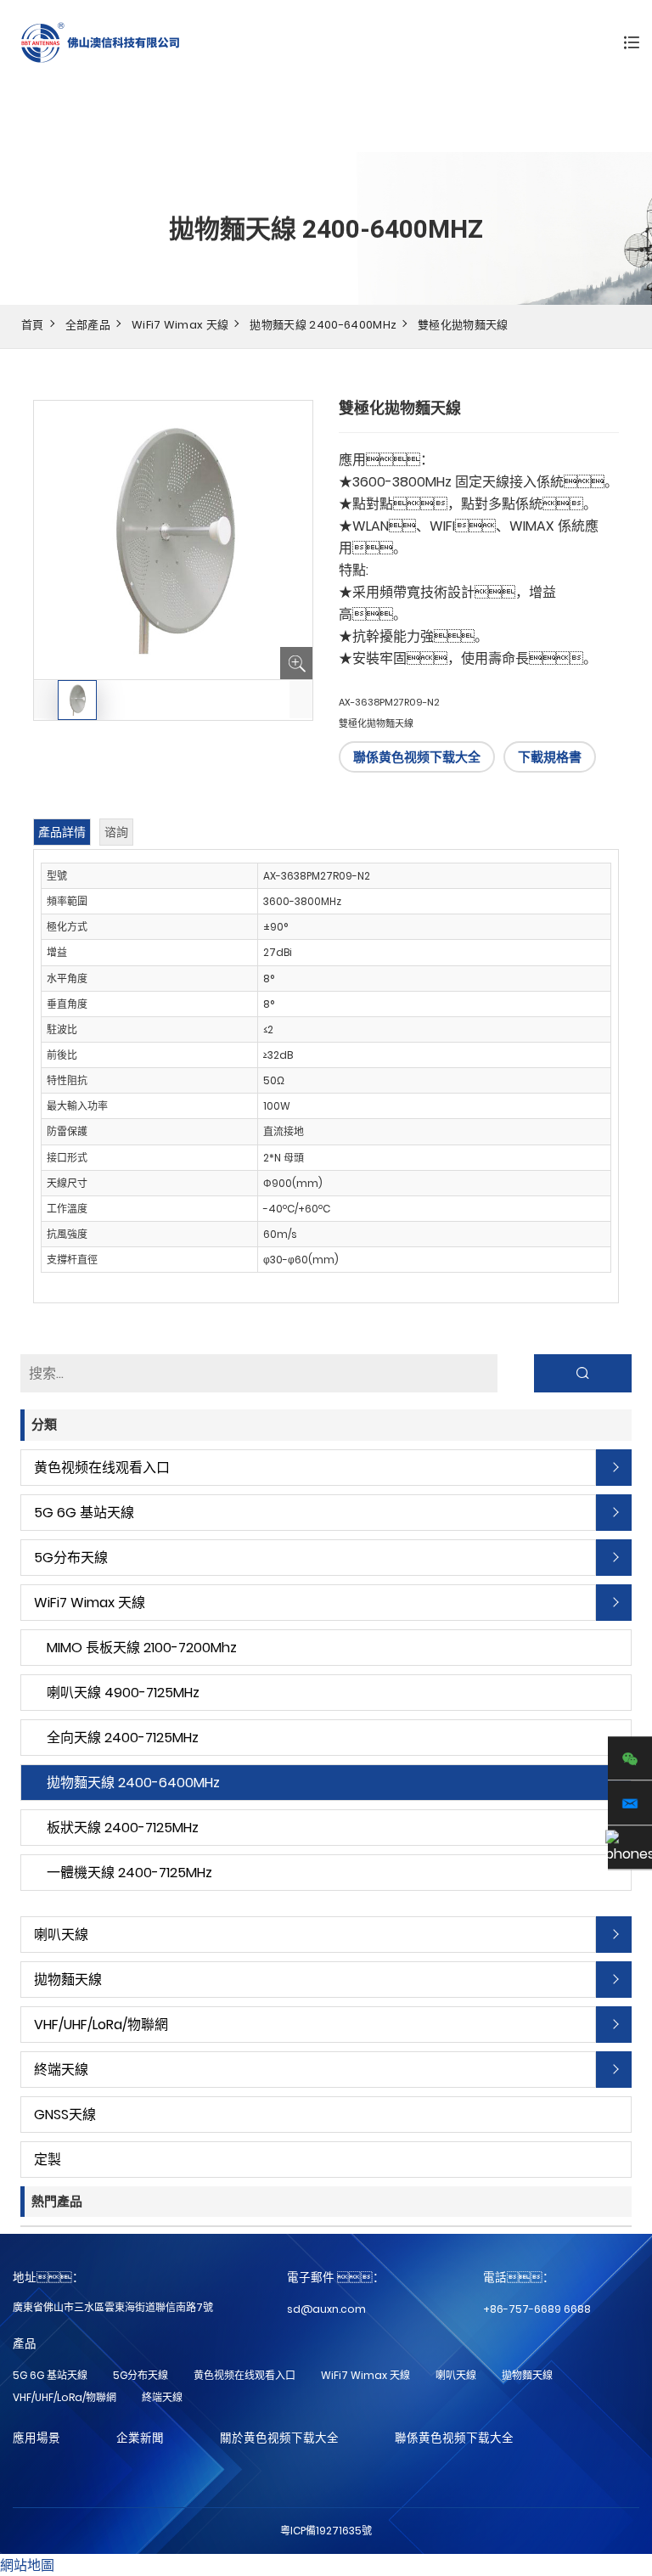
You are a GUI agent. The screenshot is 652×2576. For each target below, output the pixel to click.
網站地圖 (27, 2565)
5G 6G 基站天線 (84, 1513)
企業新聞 (140, 2438)
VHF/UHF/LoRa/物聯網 (101, 2025)
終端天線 (61, 2070)
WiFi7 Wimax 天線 (180, 325)
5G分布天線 (71, 1558)
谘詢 (116, 832)
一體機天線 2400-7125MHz (129, 1873)
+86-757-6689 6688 (537, 2309)
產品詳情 (62, 832)
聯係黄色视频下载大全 (417, 757)
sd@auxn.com (326, 2309)
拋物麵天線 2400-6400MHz (323, 325)
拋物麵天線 (68, 1980)
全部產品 (88, 325)
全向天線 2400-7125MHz (123, 1738)
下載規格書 (550, 757)
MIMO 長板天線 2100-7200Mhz (142, 1648)
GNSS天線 (65, 2115)
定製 (48, 2160)
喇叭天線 (61, 1935)
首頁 (33, 325)
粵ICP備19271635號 (326, 2531)
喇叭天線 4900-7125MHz (123, 1693)
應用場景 (37, 2438)
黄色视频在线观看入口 (102, 1468)
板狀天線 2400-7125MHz (123, 1828)
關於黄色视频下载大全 (279, 2438)
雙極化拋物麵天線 (463, 325)
